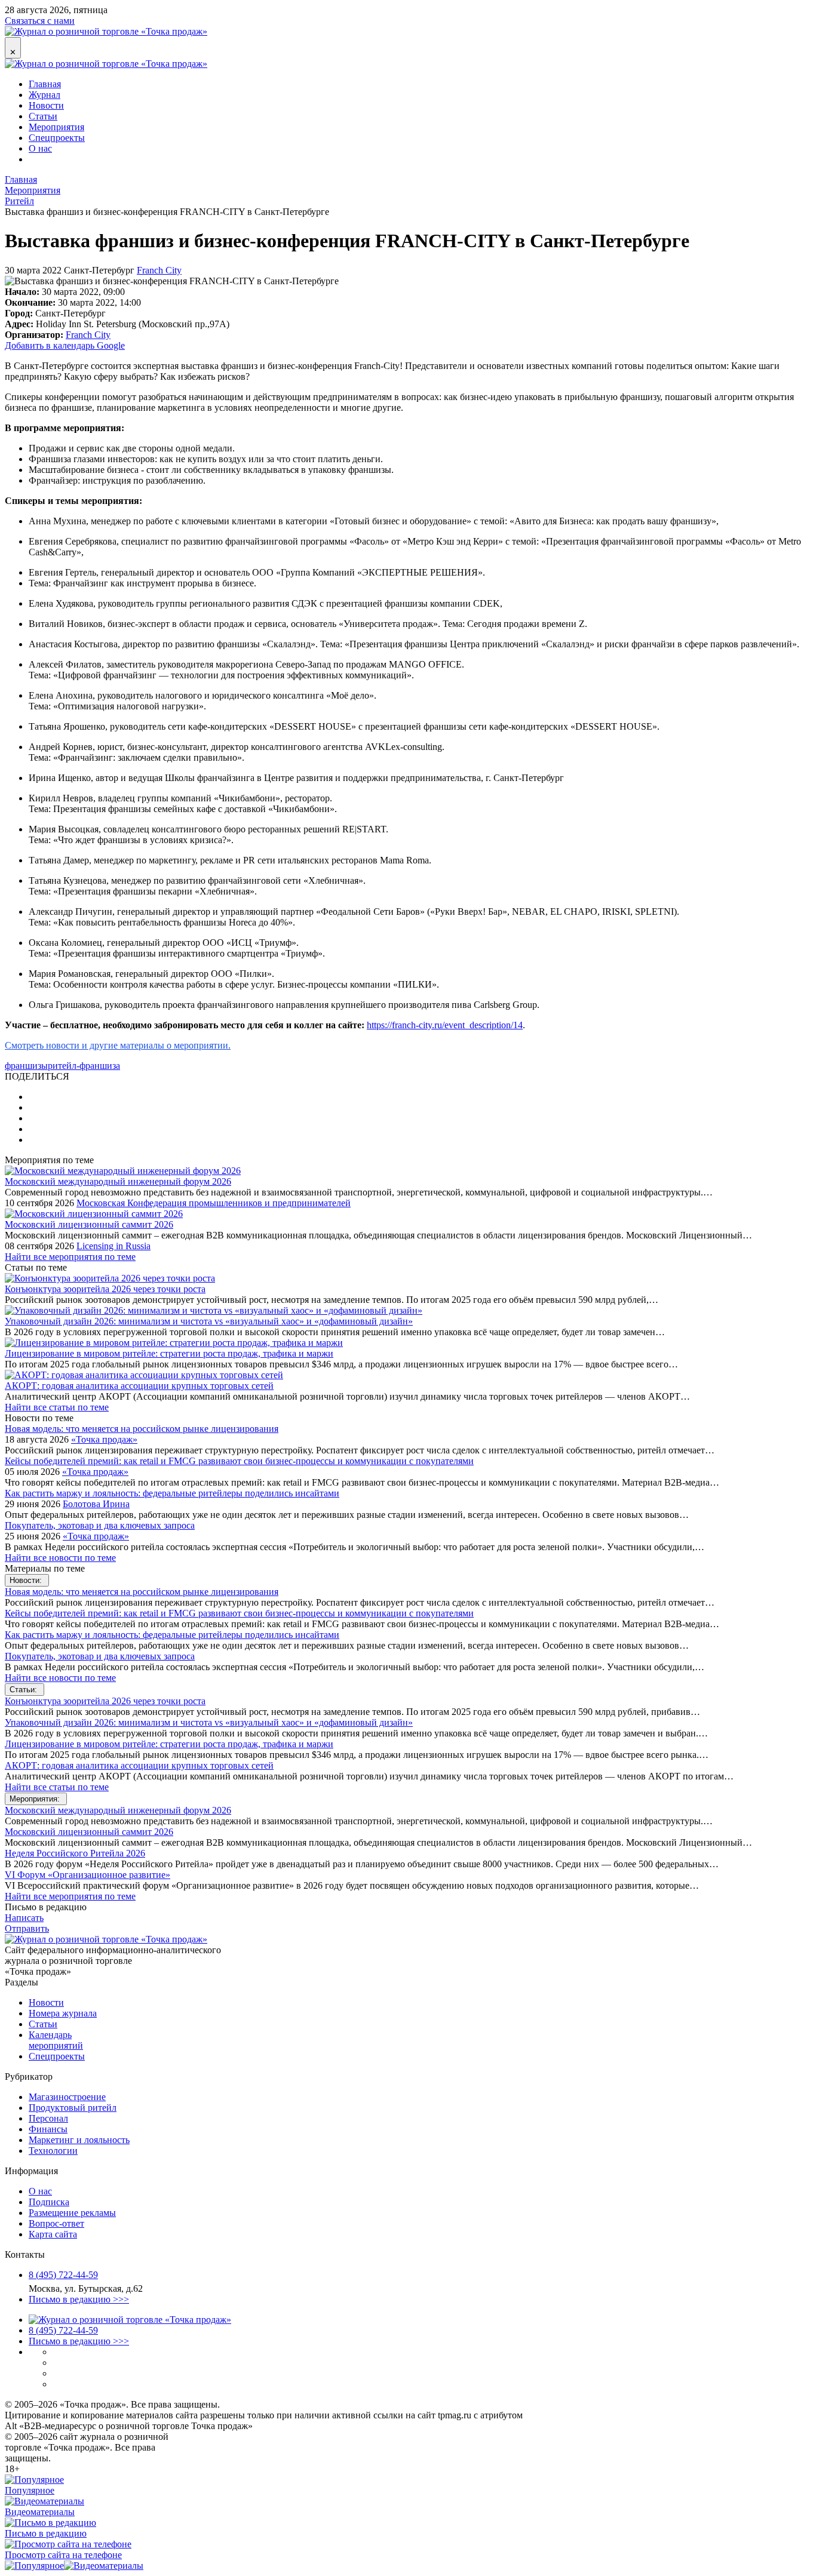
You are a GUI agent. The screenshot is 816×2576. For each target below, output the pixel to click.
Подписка (49, 2202)
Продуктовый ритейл (73, 2108)
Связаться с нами (40, 21)
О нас (40, 148)
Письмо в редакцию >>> (79, 2299)
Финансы (48, 2129)
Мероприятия (56, 127)
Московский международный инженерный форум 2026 (118, 1181)
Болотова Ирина (96, 1504)
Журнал (45, 95)
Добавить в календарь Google (65, 345)
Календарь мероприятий (56, 2040)
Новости (46, 105)
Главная (45, 84)
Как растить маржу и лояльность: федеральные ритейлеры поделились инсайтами (172, 1493)
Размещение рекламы (72, 2213)
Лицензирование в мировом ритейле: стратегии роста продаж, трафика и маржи (169, 1353)
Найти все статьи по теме (57, 1407)
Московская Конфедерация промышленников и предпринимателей (214, 1203)
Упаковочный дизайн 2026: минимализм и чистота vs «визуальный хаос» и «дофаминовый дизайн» (209, 1321)
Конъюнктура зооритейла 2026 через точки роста (105, 1289)
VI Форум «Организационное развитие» (88, 1875)
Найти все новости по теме (60, 1558)
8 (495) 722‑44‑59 (63, 2275)
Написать (24, 1918)
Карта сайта (53, 2234)
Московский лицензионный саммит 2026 (89, 1224)
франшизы (26, 1066)
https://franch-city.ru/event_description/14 (445, 1025)
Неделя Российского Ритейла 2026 (75, 1853)
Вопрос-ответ (56, 2223)
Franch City (159, 270)
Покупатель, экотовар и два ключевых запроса (100, 1525)
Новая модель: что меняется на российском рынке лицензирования (142, 1429)
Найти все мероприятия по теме (70, 1257)
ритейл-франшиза (84, 1066)
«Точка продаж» (104, 1439)
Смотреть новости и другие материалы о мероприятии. (118, 1045)
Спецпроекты (57, 138)
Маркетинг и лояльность (79, 2140)
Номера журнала (63, 2013)
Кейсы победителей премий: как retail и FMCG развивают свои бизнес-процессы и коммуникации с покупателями (239, 1461)
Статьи (43, 116)
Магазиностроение (67, 2097)
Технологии (53, 2151)
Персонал (48, 2118)
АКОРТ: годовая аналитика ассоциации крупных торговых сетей (139, 1386)
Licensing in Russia (113, 1246)
